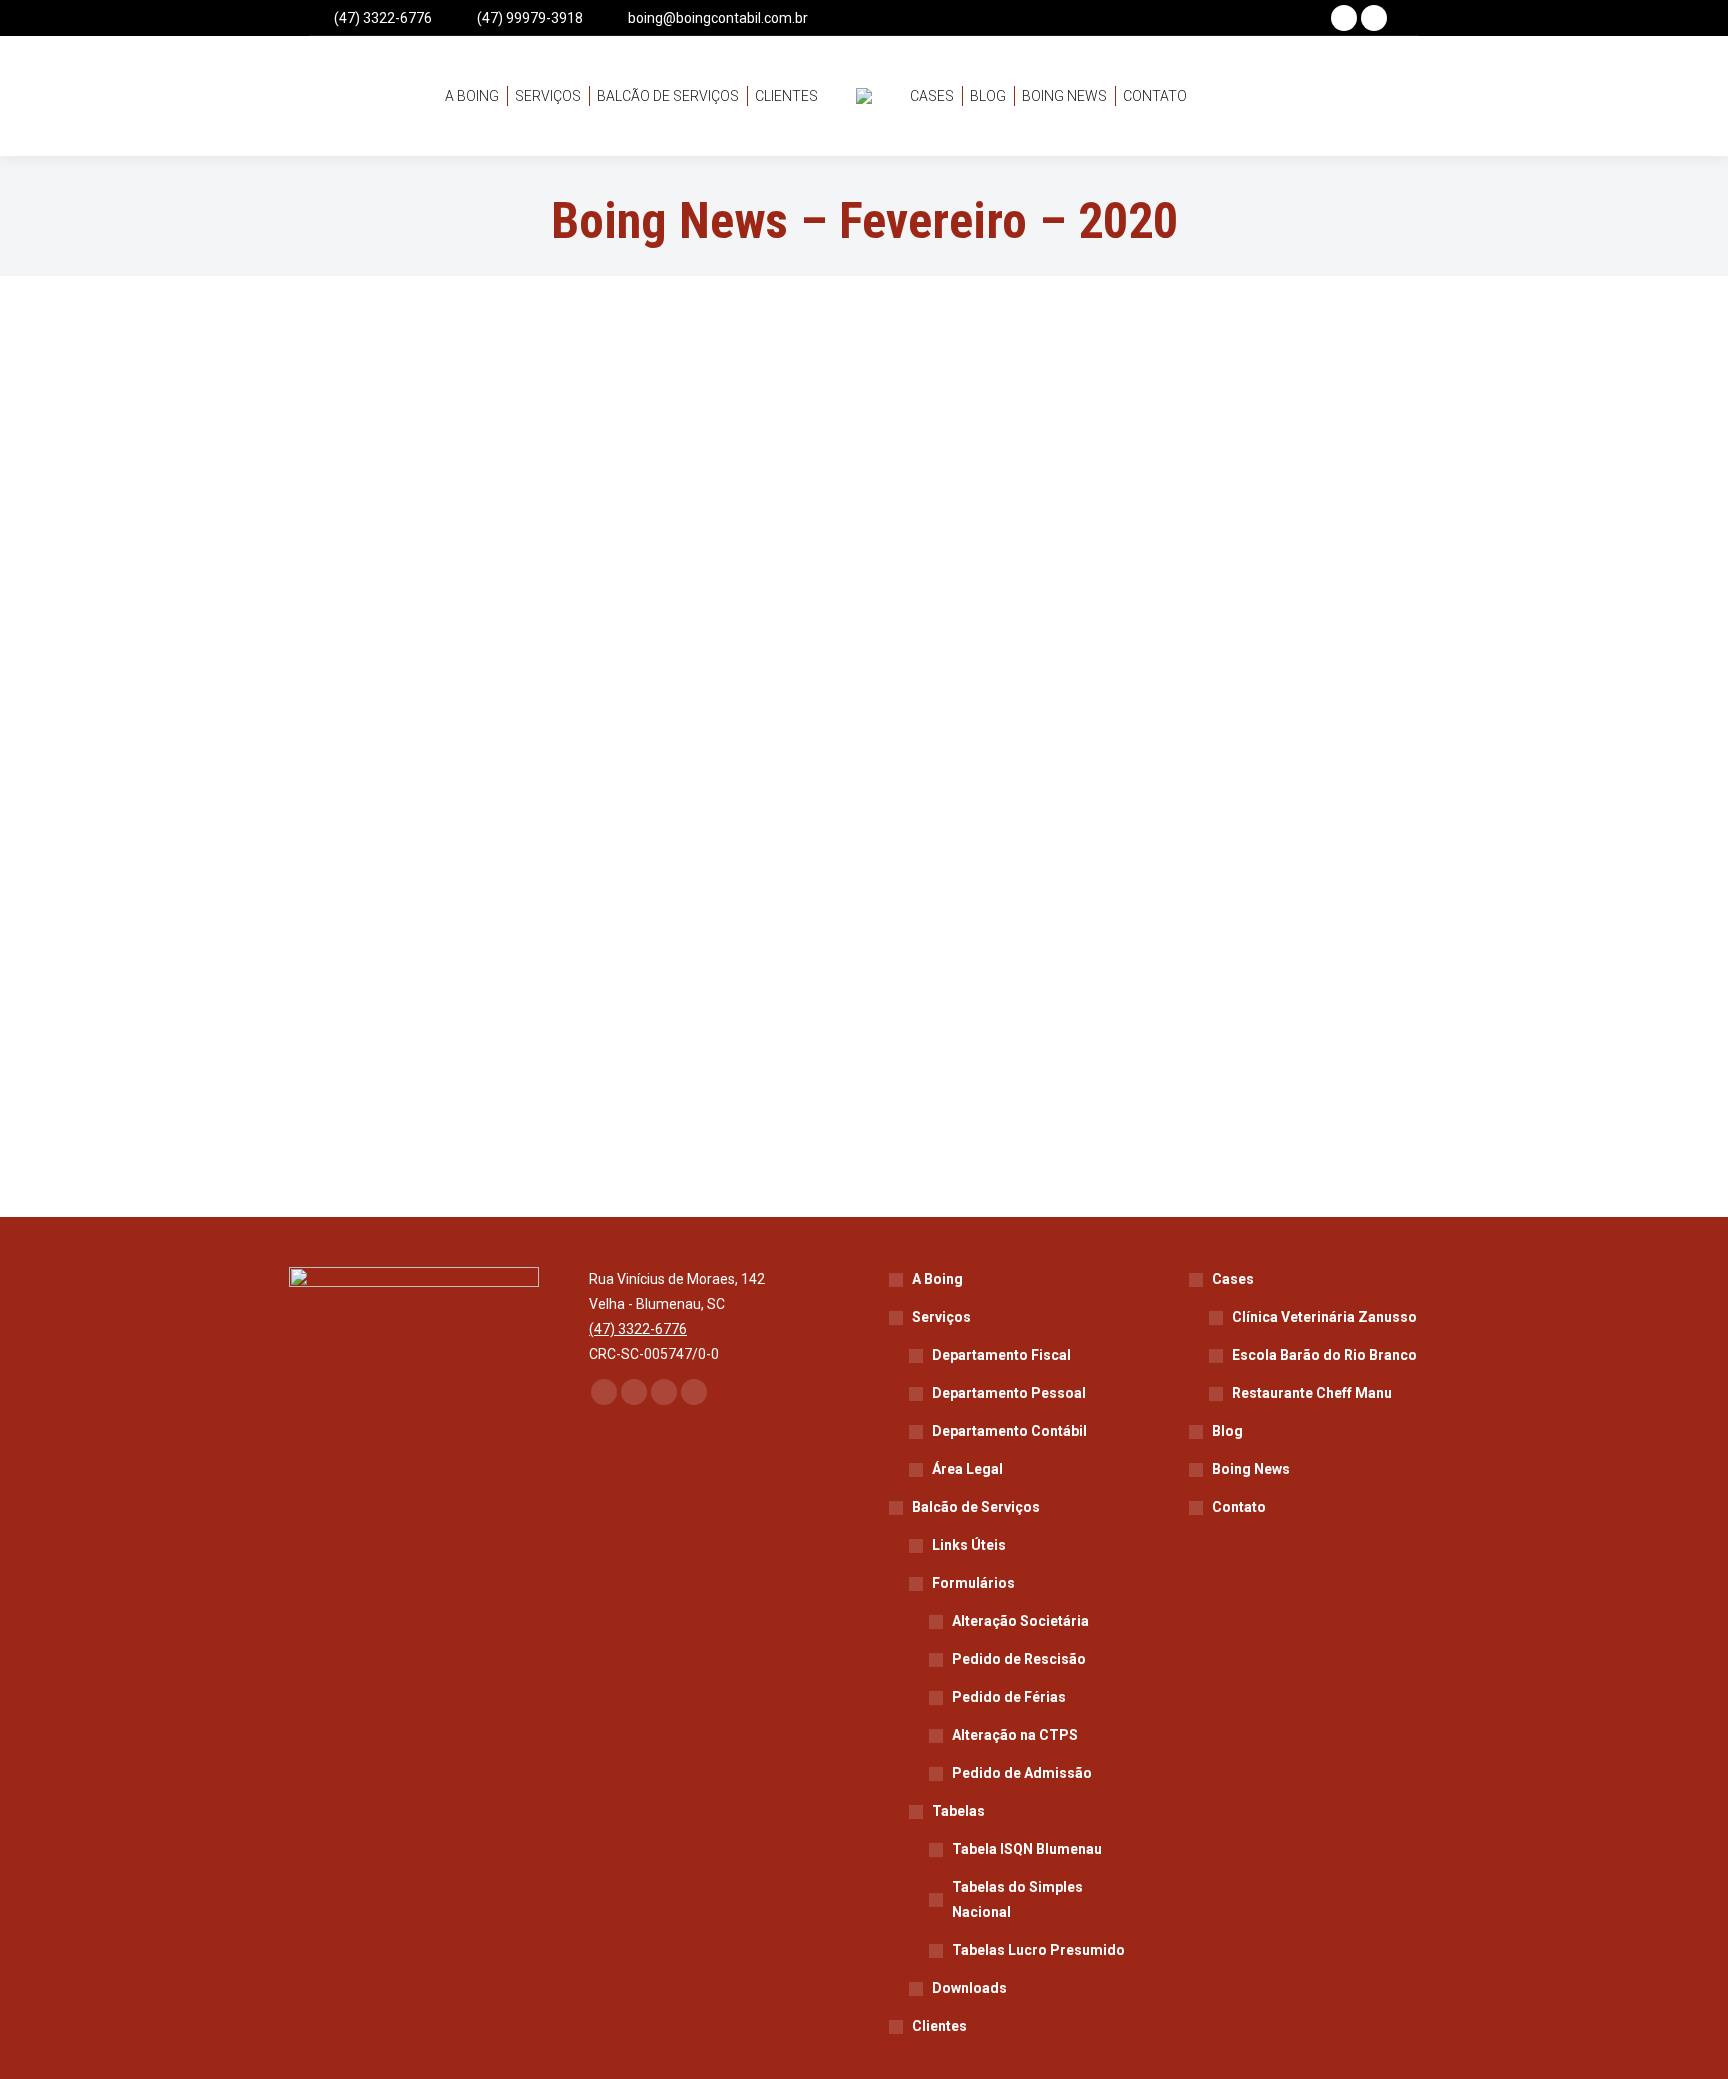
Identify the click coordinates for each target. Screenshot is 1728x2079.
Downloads (969, 1988)
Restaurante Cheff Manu (1312, 1393)
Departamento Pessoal (1009, 1393)
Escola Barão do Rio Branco (1324, 1355)
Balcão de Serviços (976, 1507)
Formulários (973, 1583)
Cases (1233, 1279)
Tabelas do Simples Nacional (1017, 1899)
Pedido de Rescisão (1019, 1659)
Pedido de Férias (1009, 1697)
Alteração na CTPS (1015, 1735)
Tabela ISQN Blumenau (1027, 1849)
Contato (1239, 1507)
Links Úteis (969, 1545)
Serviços (941, 1317)
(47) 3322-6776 (383, 18)
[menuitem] (472, 96)
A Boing (937, 1279)
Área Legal (967, 1469)
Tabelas (958, 1811)
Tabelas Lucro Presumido (1038, 1950)
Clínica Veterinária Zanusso (1324, 1317)
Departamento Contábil (1009, 1431)
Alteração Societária (1020, 1621)
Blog (1227, 1431)
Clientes (939, 2026)
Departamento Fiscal (1001, 1355)
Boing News (1251, 1469)
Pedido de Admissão (1022, 1773)
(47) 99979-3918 (530, 18)
